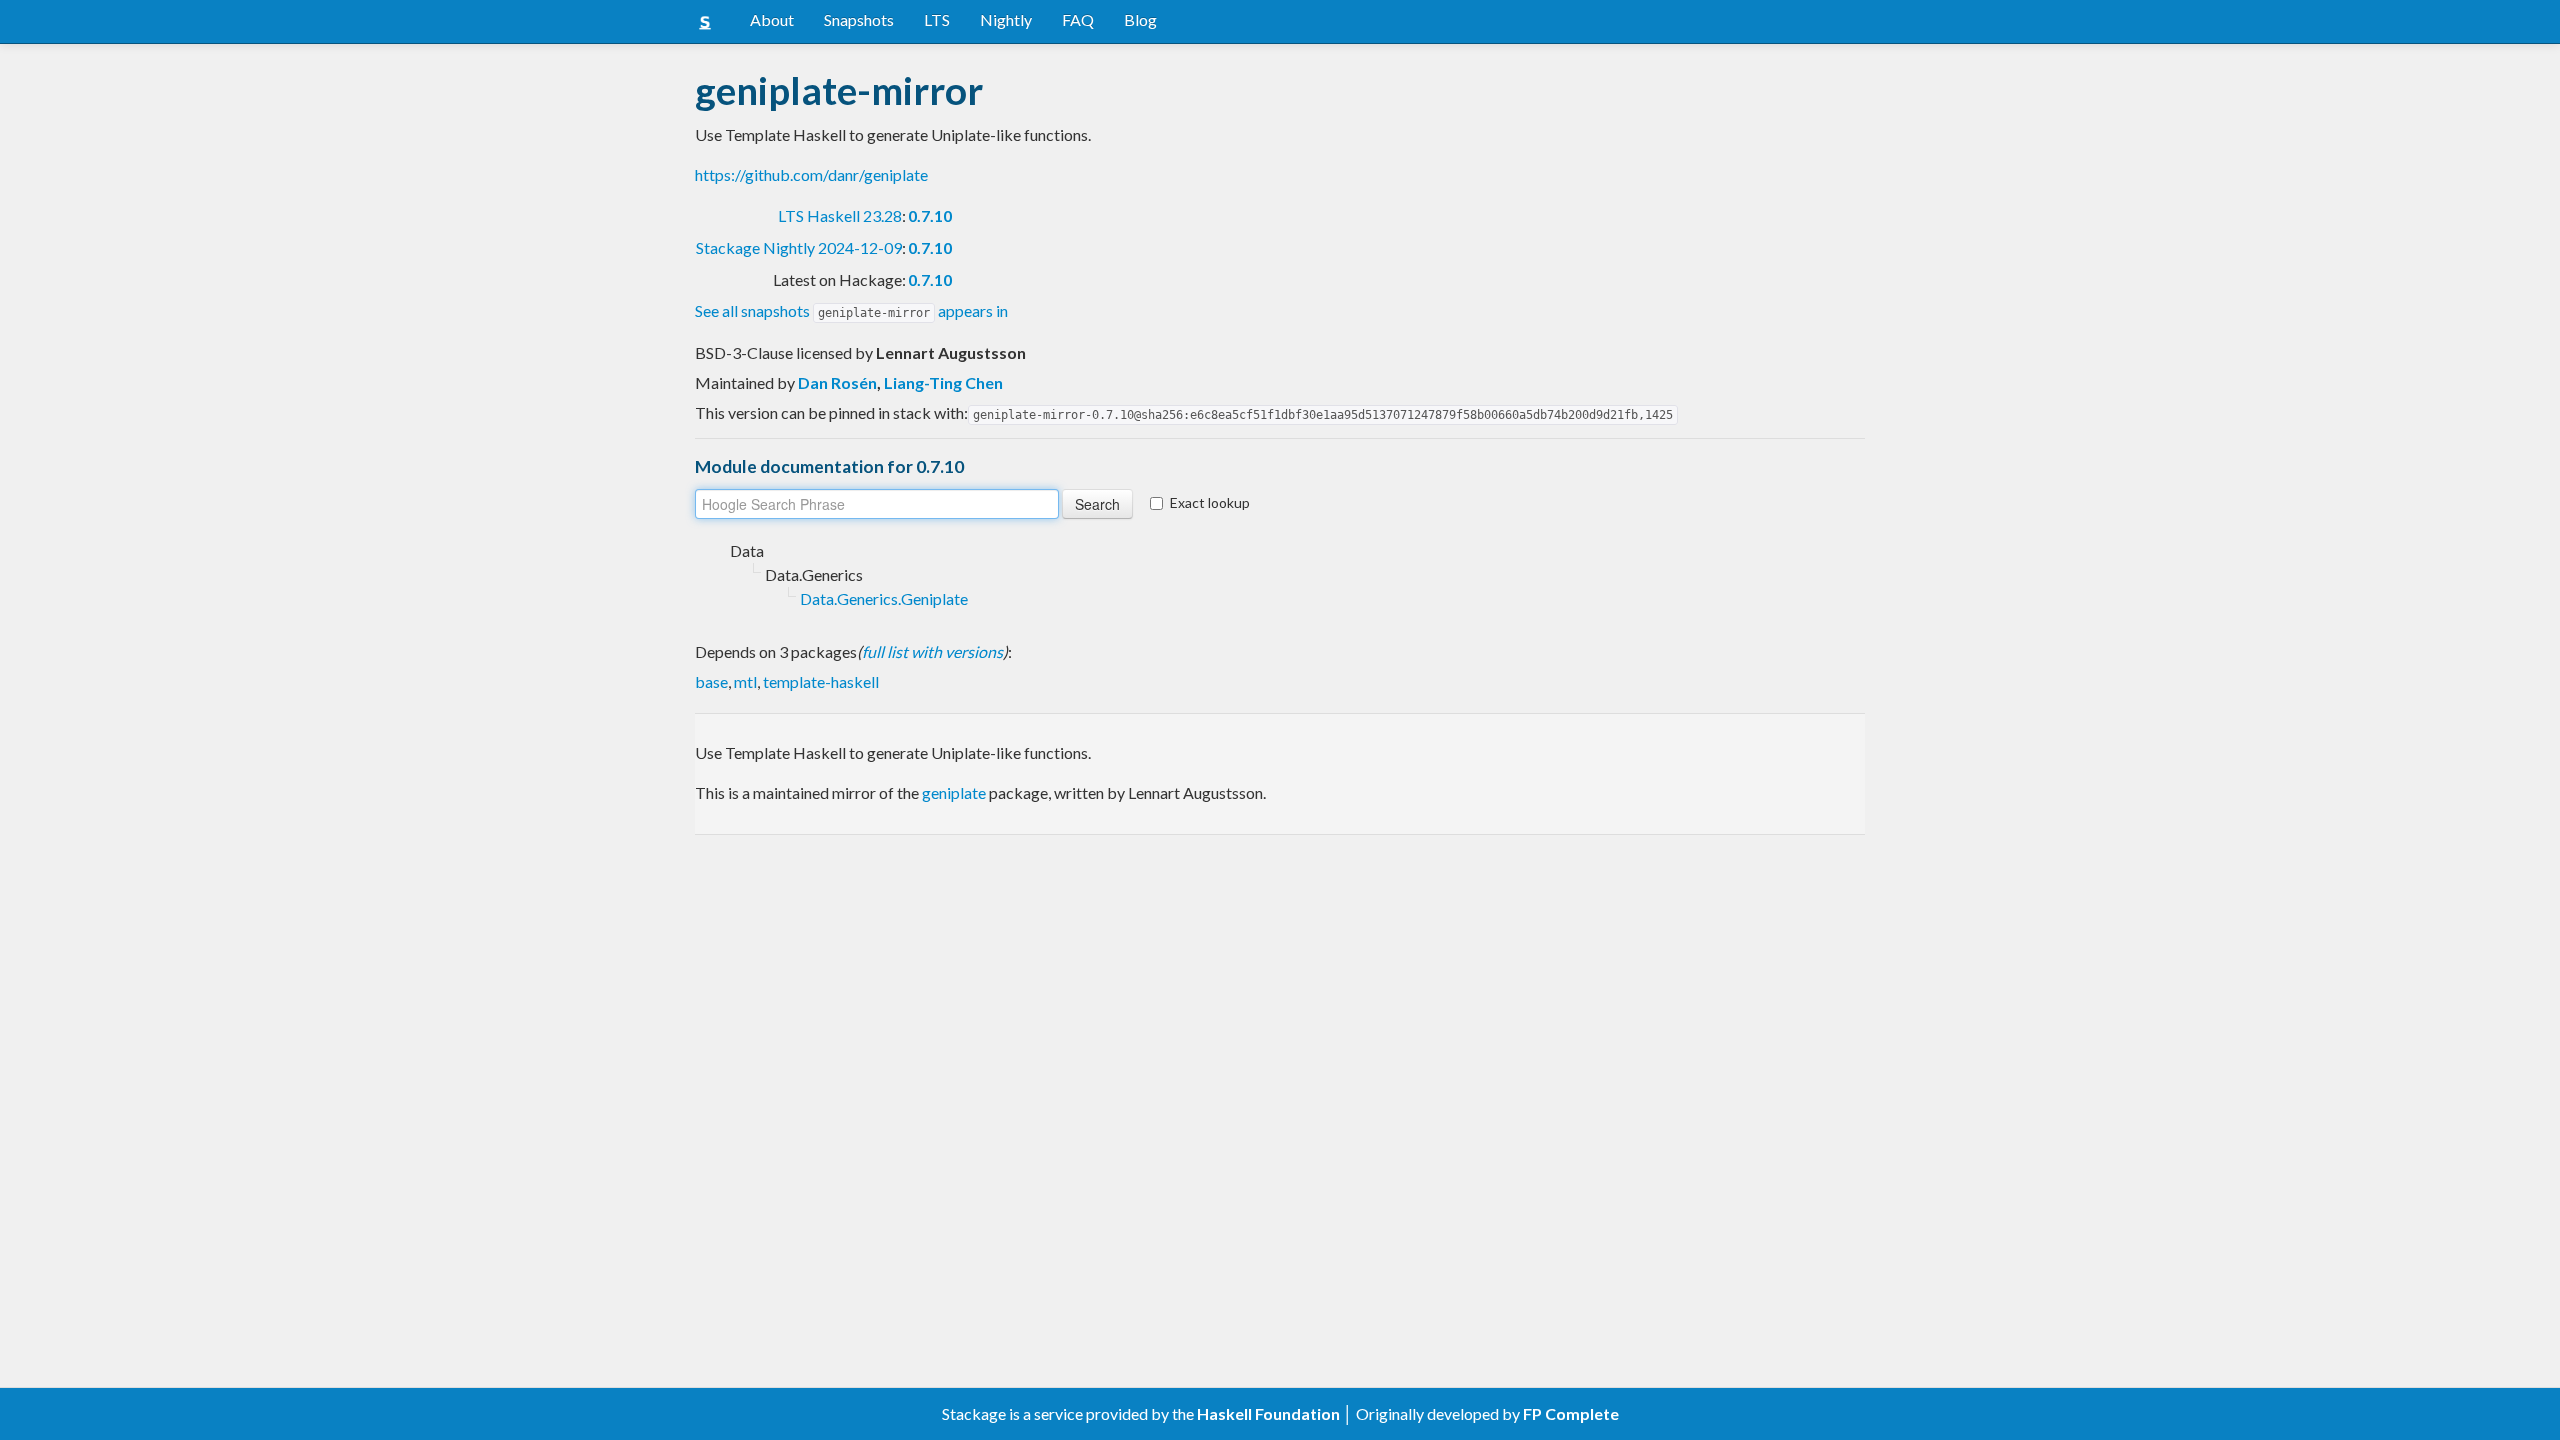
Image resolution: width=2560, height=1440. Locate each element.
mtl (745, 681)
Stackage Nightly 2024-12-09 (799, 247)
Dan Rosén (837, 382)
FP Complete (1571, 1413)
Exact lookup (1210, 502)
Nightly (1006, 19)
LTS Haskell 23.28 (840, 215)
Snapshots (859, 19)
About (772, 19)
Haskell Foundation (1268, 1413)
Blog (1140, 19)
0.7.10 (930, 215)
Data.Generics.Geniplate (884, 598)
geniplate (954, 792)
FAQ (1078, 19)
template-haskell (821, 681)
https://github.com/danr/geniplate (811, 174)
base (711, 681)
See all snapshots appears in (851, 310)
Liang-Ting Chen (943, 382)
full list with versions (932, 651)
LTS (937, 19)
